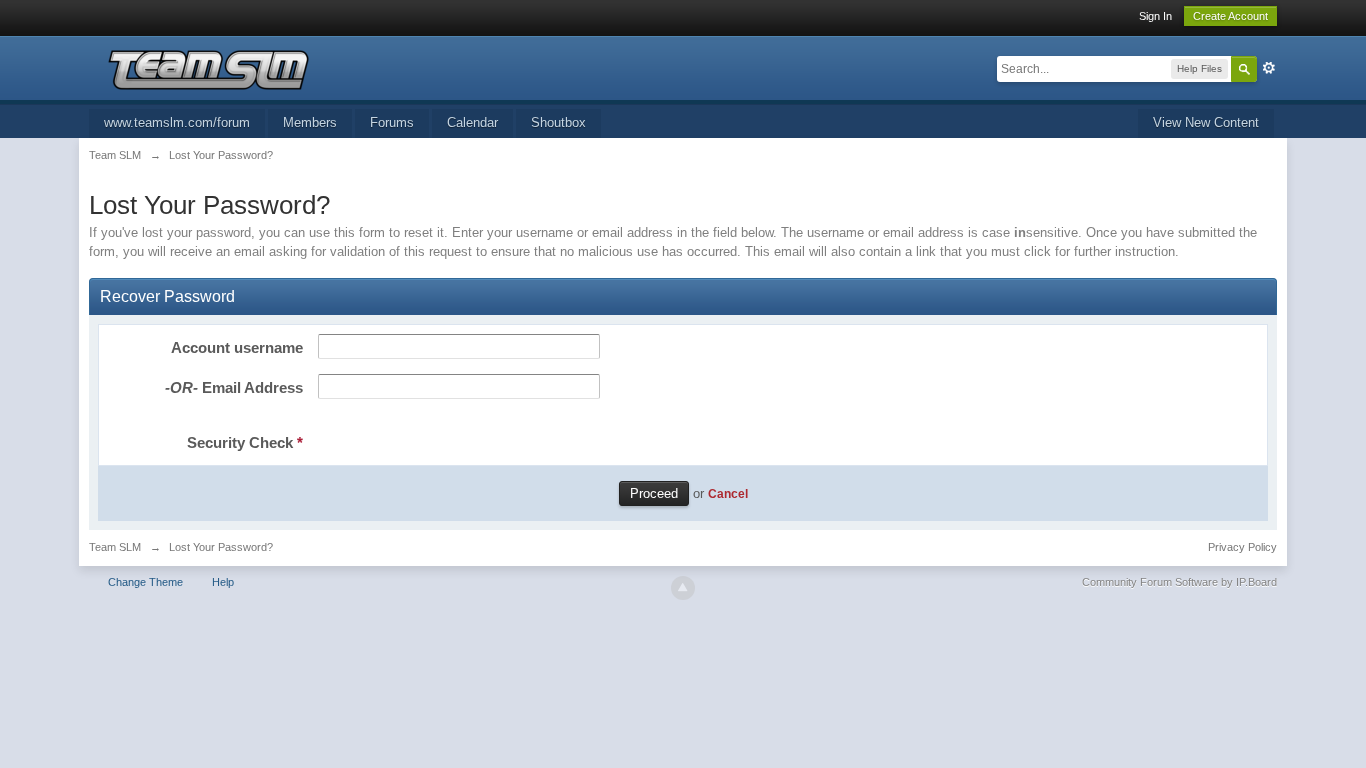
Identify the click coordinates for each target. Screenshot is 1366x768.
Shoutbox (558, 122)
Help (223, 582)
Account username (237, 347)
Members (310, 122)
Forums (392, 122)
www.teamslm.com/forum (177, 122)
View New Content (1206, 122)
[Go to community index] (208, 68)
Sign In (1155, 16)
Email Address (234, 387)
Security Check (245, 442)
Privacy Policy (1242, 547)
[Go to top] (683, 588)
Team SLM (115, 547)
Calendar (472, 122)
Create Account (1230, 16)
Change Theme (145, 582)
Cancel (728, 493)
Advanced (1269, 68)
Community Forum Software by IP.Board (1179, 582)
